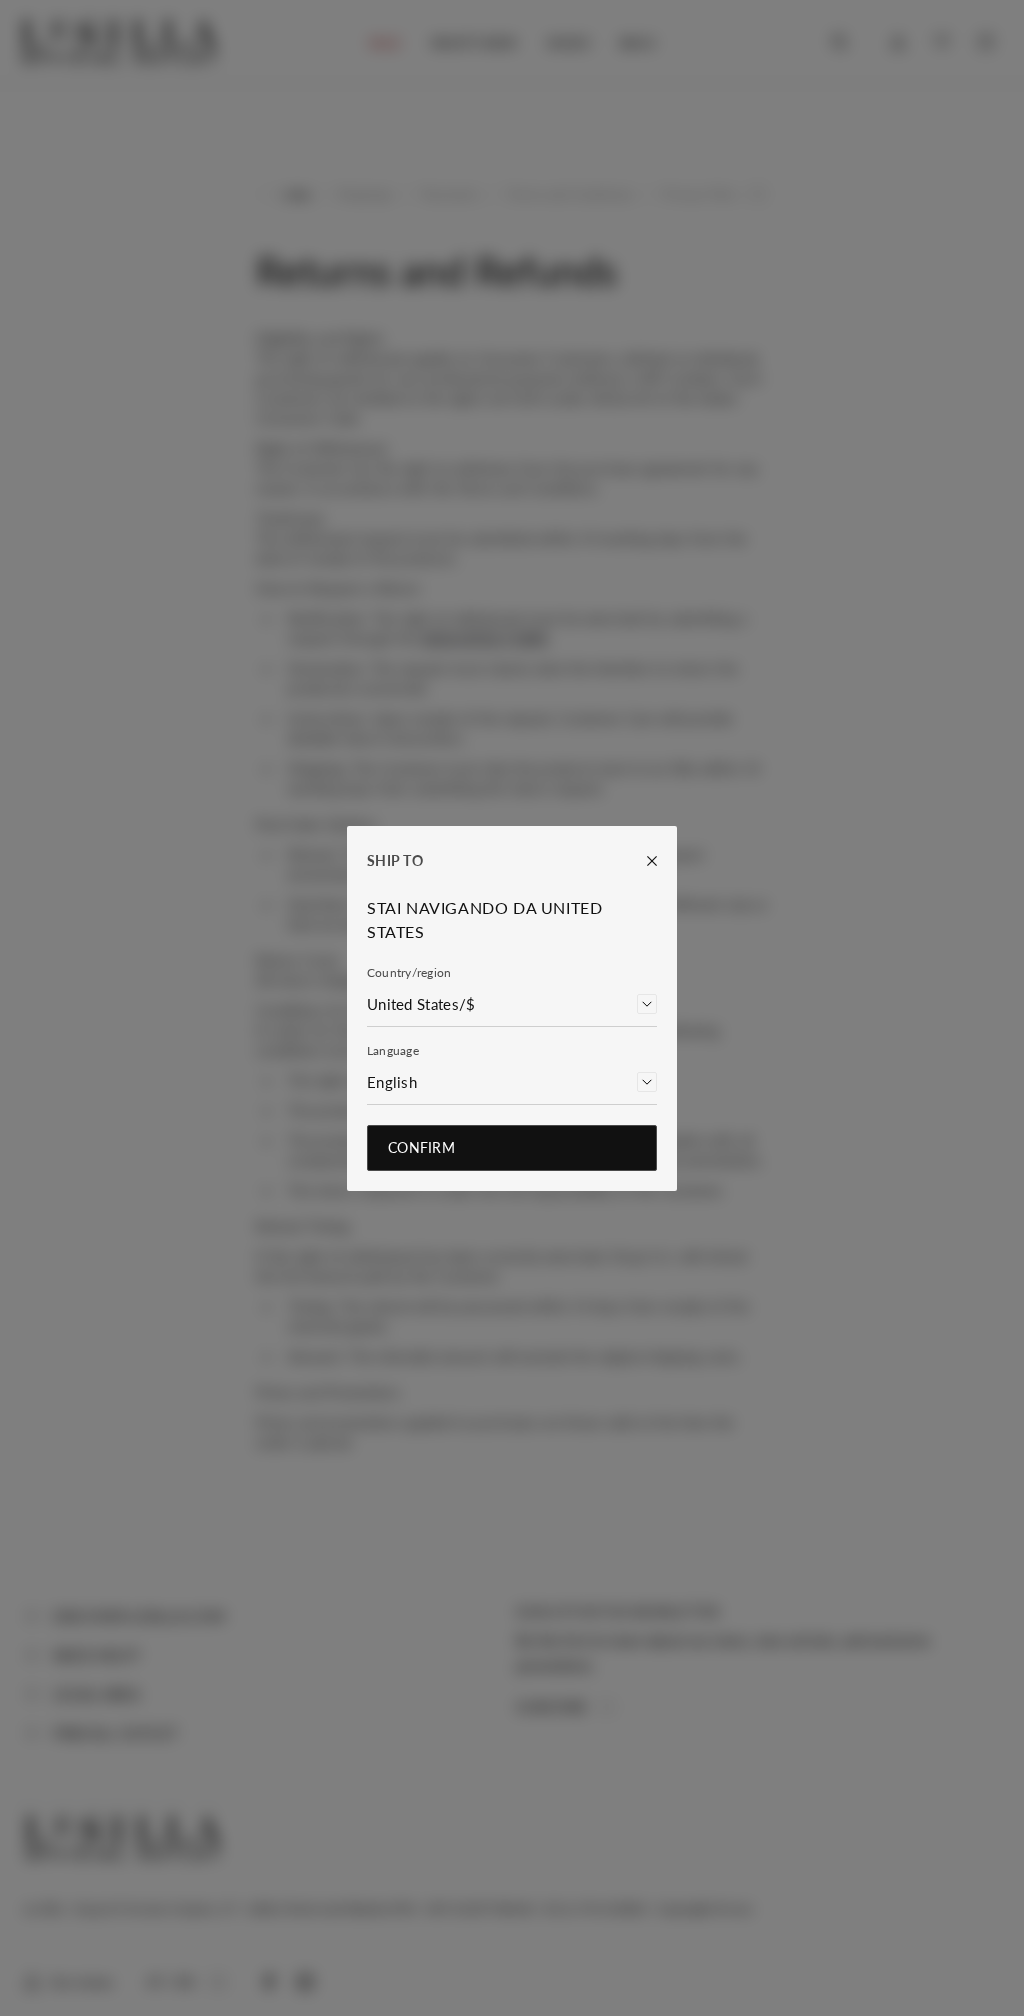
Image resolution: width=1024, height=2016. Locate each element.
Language (393, 1050)
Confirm (421, 1147)
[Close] (642, 861)
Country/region (409, 972)
